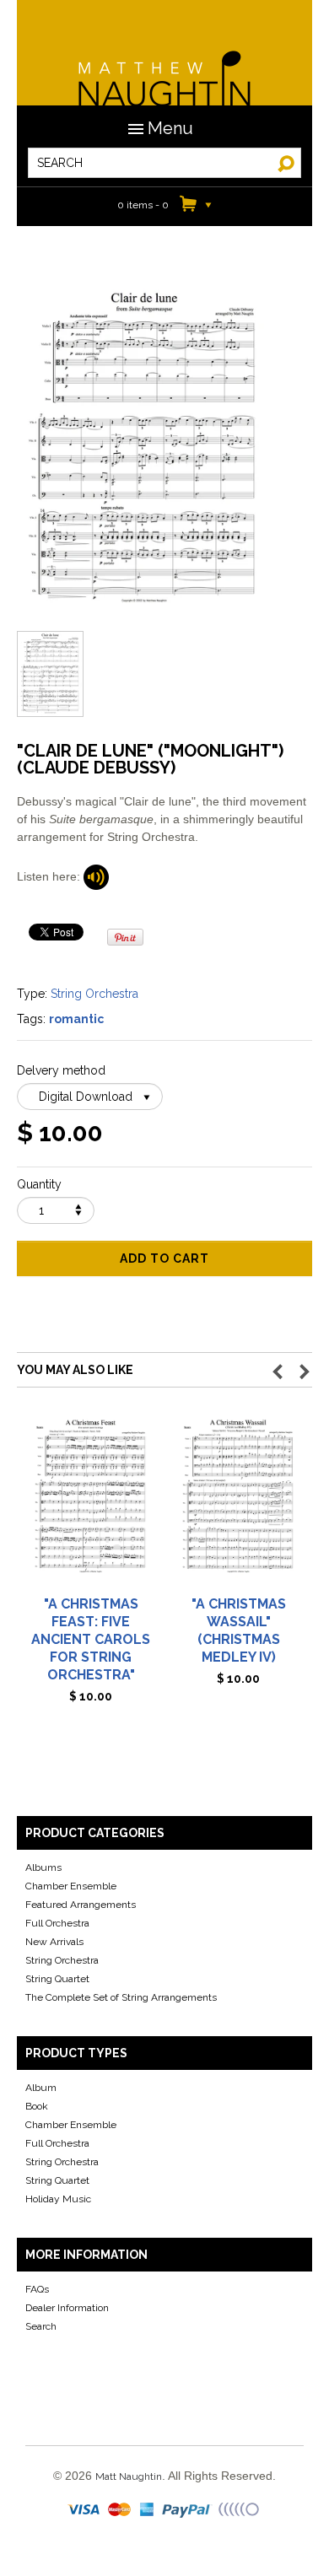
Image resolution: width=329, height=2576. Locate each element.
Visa (85, 2510)
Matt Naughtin (164, 67)
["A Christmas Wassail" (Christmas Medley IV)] (238, 1503)
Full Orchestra (57, 1923)
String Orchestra (94, 994)
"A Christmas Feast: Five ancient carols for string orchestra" (91, 1639)
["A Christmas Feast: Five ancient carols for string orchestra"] (91, 1503)
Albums (43, 1867)
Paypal (188, 2510)
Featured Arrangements (81, 1905)
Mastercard (120, 2510)
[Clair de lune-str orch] (96, 876)
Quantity (39, 1184)
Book (37, 2106)
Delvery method (61, 1070)
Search (41, 2326)
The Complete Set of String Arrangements (121, 1997)
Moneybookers (240, 2510)
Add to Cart (164, 1258)
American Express (148, 2510)
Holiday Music (58, 2199)
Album (41, 2088)
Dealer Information (67, 2308)
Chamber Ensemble (71, 1886)
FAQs (37, 2289)
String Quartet (57, 1979)
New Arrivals (54, 1942)
